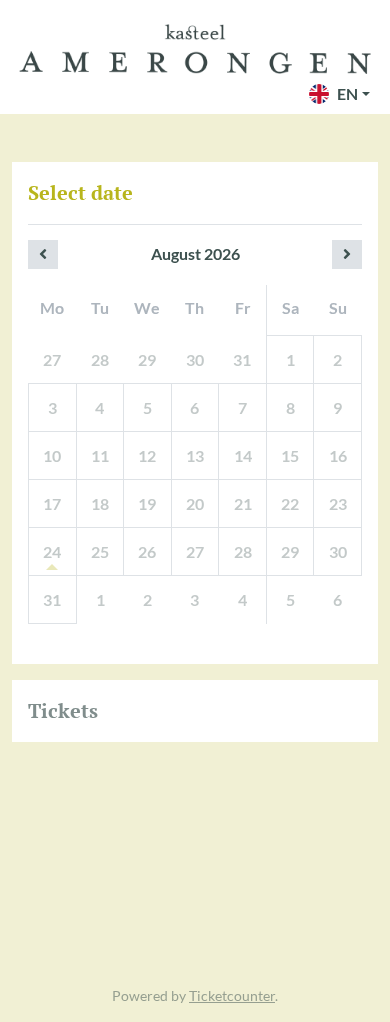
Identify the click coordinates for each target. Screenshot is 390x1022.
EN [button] (347, 93)
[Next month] (347, 254)
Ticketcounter (232, 995)
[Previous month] (43, 254)
